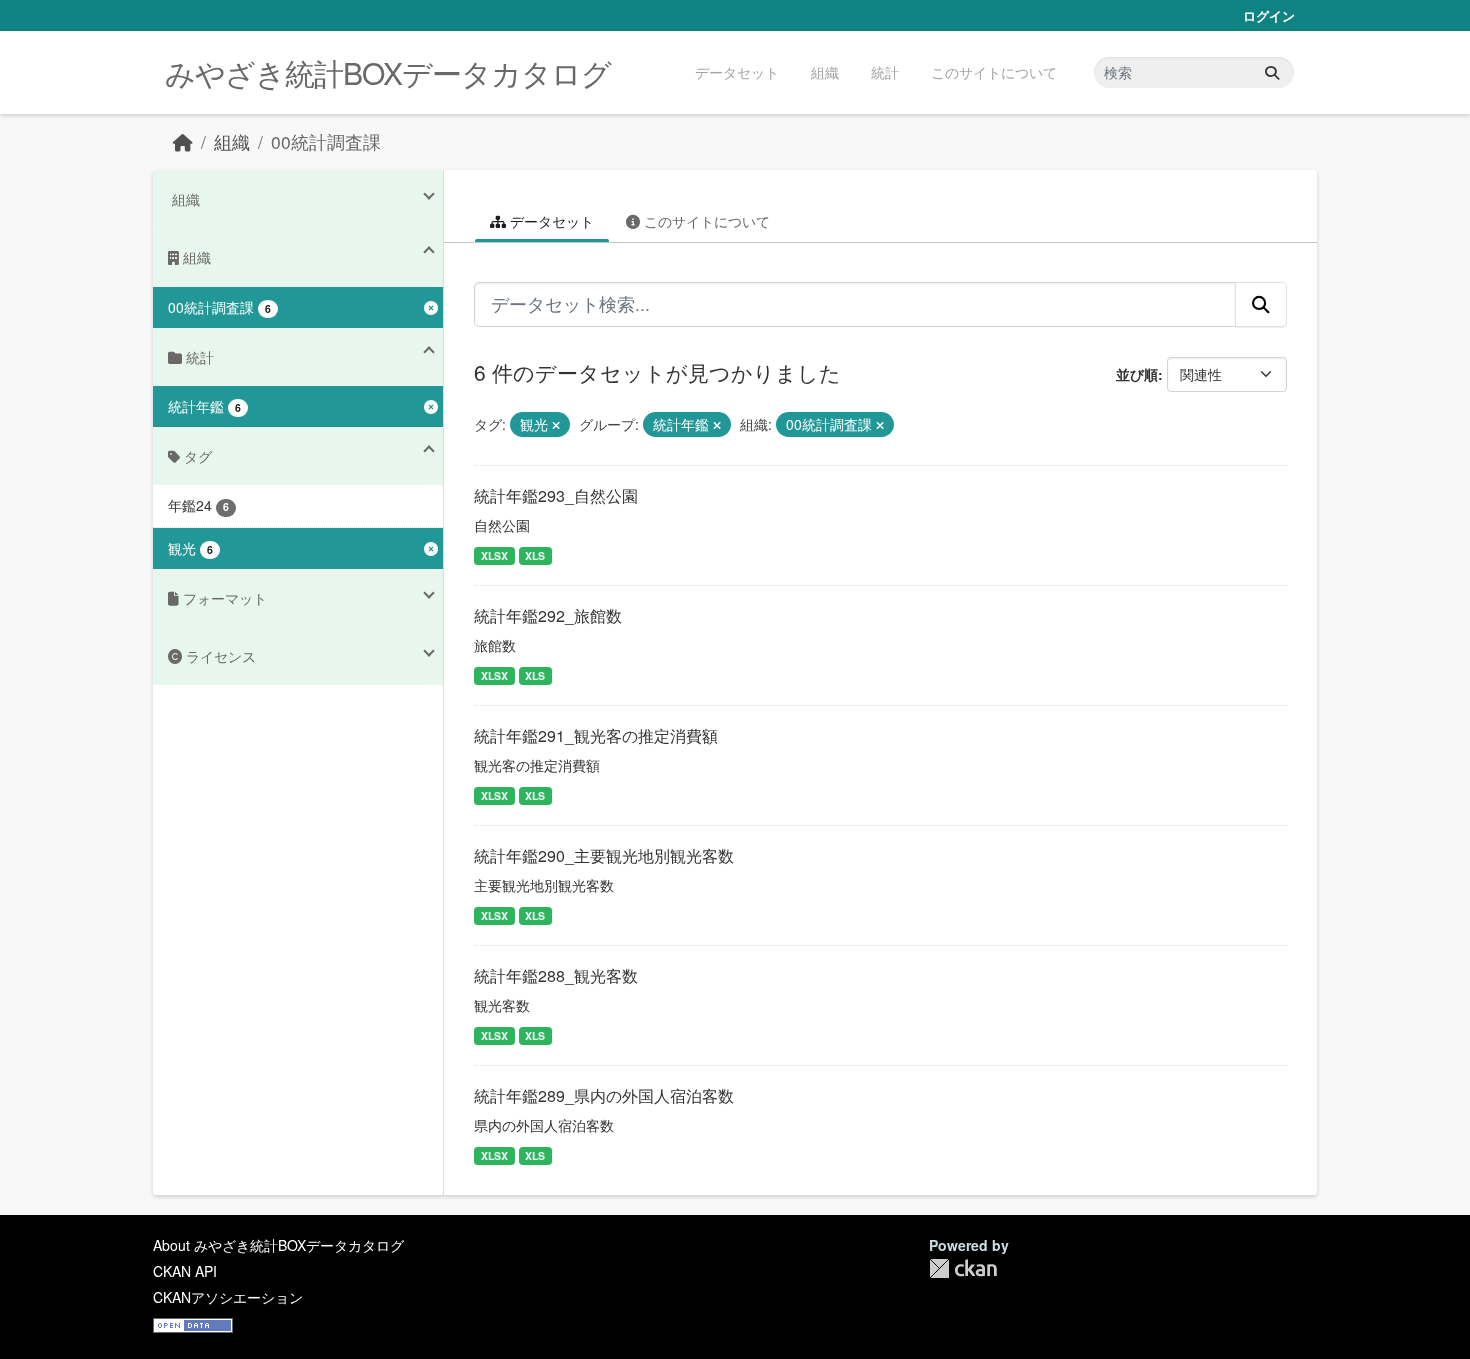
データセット (737, 72)
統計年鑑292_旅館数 (548, 615)
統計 (885, 72)
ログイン (1269, 15)
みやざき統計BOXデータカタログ (388, 72)
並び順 (1137, 374)
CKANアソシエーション (228, 1297)
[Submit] (1272, 72)
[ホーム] (183, 141)
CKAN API (185, 1271)
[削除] (556, 425)
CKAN (963, 1268)
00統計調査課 (326, 141)
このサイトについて (994, 72)
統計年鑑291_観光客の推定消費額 (596, 735)
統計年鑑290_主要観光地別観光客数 (604, 855)
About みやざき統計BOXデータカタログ (278, 1245)
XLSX (494, 555)
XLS (535, 555)
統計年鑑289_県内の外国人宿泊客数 (604, 1095)
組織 (825, 72)
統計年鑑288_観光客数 (556, 975)
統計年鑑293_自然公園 (556, 495)
